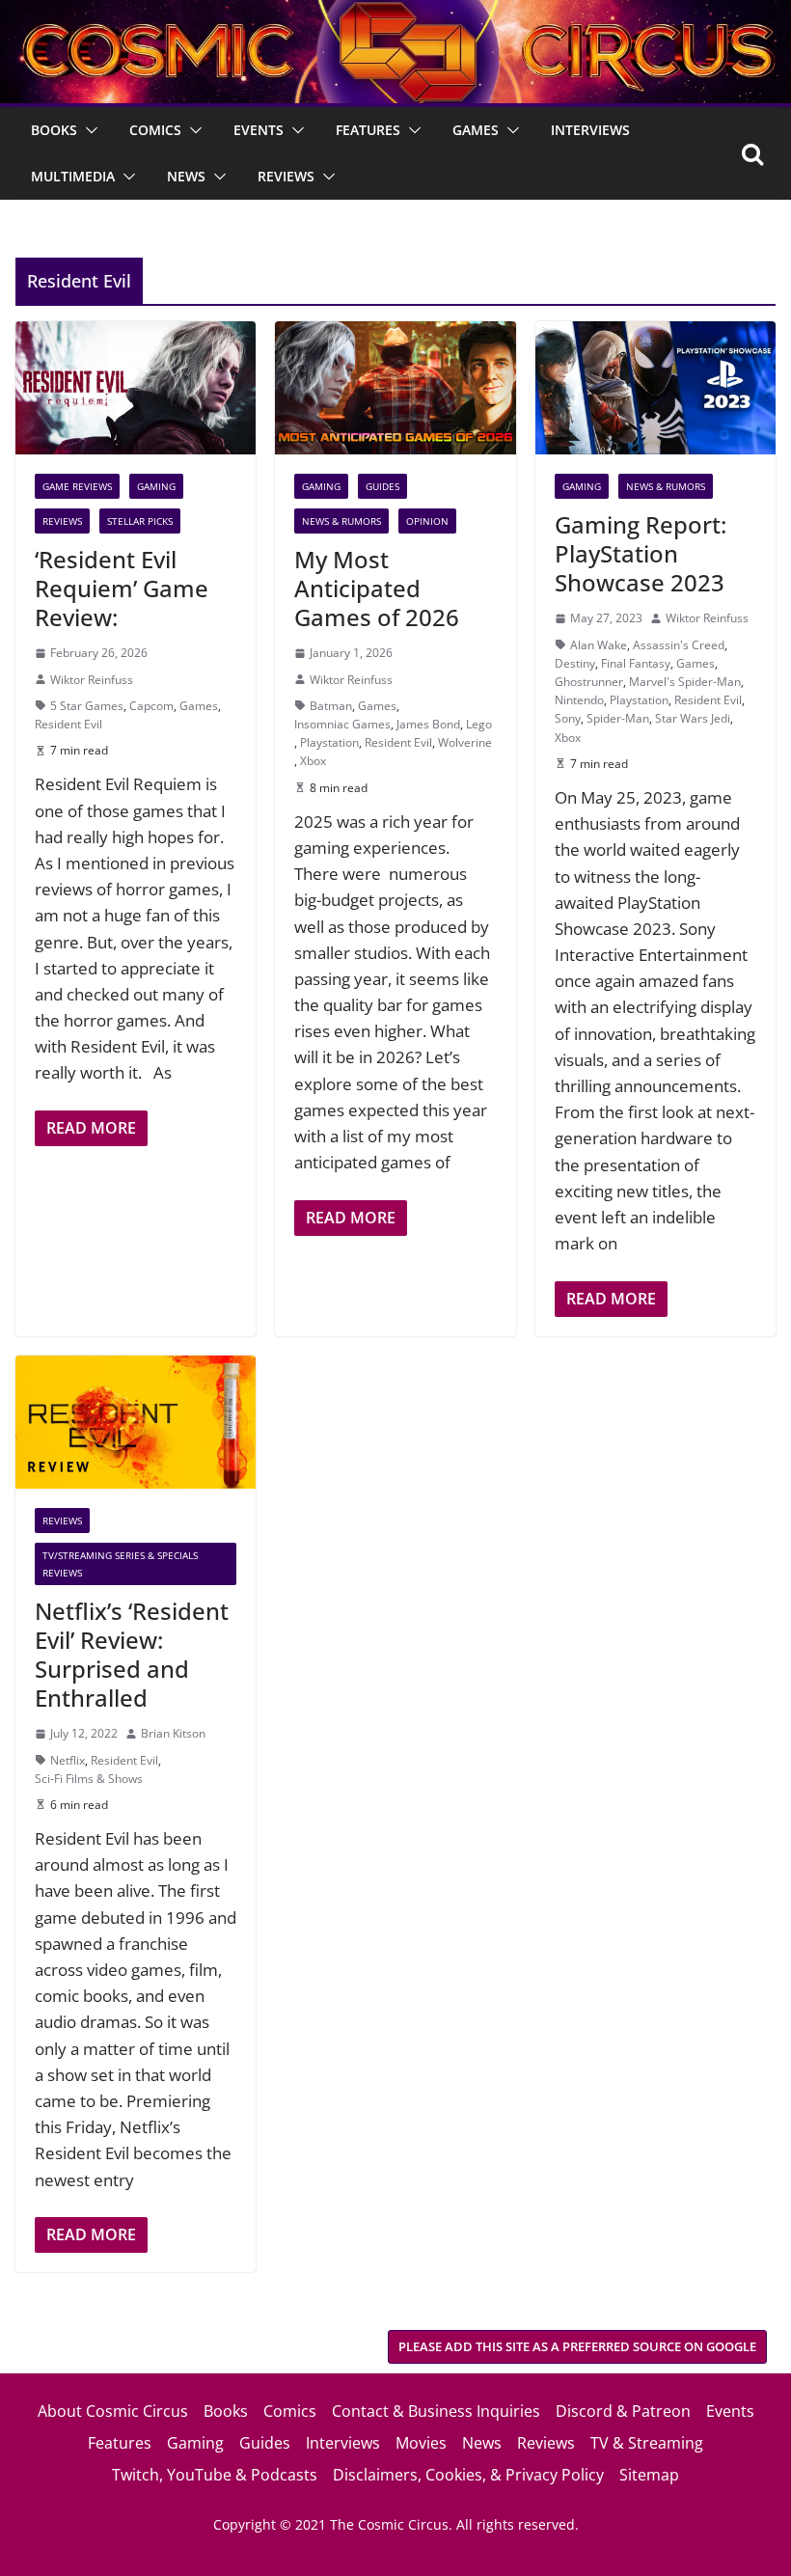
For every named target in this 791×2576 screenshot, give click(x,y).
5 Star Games (87, 706)
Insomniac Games (342, 724)
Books (54, 130)
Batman (331, 706)
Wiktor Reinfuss (92, 680)
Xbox (313, 761)
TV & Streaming (647, 2443)
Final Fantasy (636, 663)
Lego (479, 724)
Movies (421, 2443)
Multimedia (73, 176)
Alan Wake (599, 645)
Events (259, 130)
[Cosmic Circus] (395, 13)
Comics (155, 130)
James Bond (428, 724)
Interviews (590, 130)
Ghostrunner (589, 682)
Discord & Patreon (623, 2411)
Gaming (156, 486)
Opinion (427, 521)
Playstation (329, 742)
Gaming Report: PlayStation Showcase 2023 (641, 553)
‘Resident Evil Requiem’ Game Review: (122, 588)
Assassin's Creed (679, 645)
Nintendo (579, 700)
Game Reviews (77, 486)
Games (476, 130)
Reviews (286, 176)
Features (368, 130)
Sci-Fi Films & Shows (89, 1779)
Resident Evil (68, 724)
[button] (88, 130)
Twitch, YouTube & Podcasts (215, 2475)
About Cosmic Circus (113, 2411)
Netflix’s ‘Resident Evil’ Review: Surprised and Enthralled (132, 1654)
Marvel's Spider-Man (685, 682)
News (186, 176)
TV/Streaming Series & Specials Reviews (120, 1564)
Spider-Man (618, 718)
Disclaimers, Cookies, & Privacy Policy (468, 2475)
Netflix (68, 1760)
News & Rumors (341, 521)
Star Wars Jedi (693, 718)
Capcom (151, 706)
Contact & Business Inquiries (436, 2411)
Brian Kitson (173, 1733)
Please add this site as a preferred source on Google (577, 2346)
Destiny (575, 663)
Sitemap (649, 2475)
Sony (568, 718)
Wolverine (465, 742)
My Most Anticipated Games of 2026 (377, 588)
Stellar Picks (140, 521)
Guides (382, 486)
